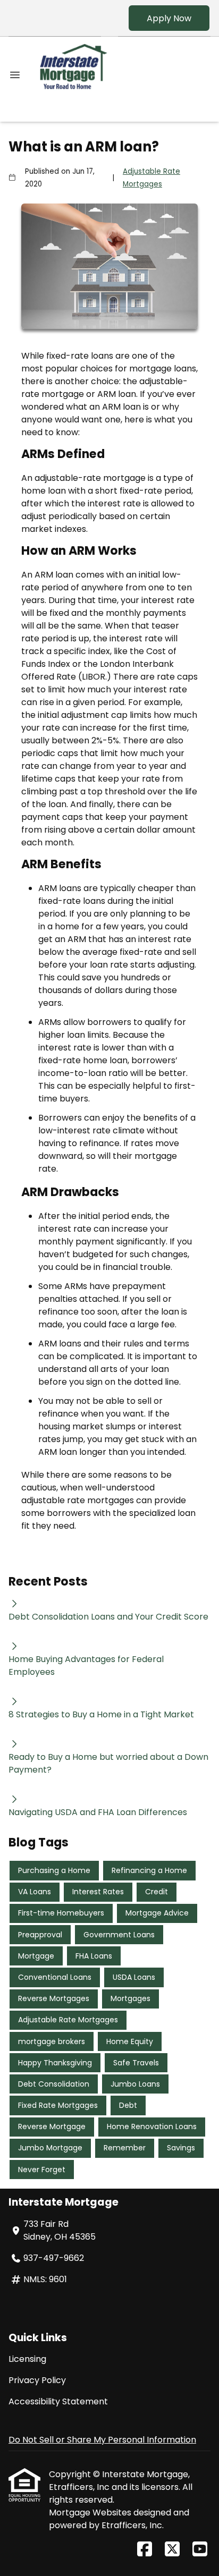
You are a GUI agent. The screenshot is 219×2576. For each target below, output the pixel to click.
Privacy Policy (37, 2380)
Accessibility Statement (58, 2401)
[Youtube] (200, 2550)
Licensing (27, 2359)
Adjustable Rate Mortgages (151, 178)
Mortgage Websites (91, 2513)
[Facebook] (145, 2550)
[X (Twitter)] (172, 2550)
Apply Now (169, 18)
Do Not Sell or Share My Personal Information (102, 2440)
